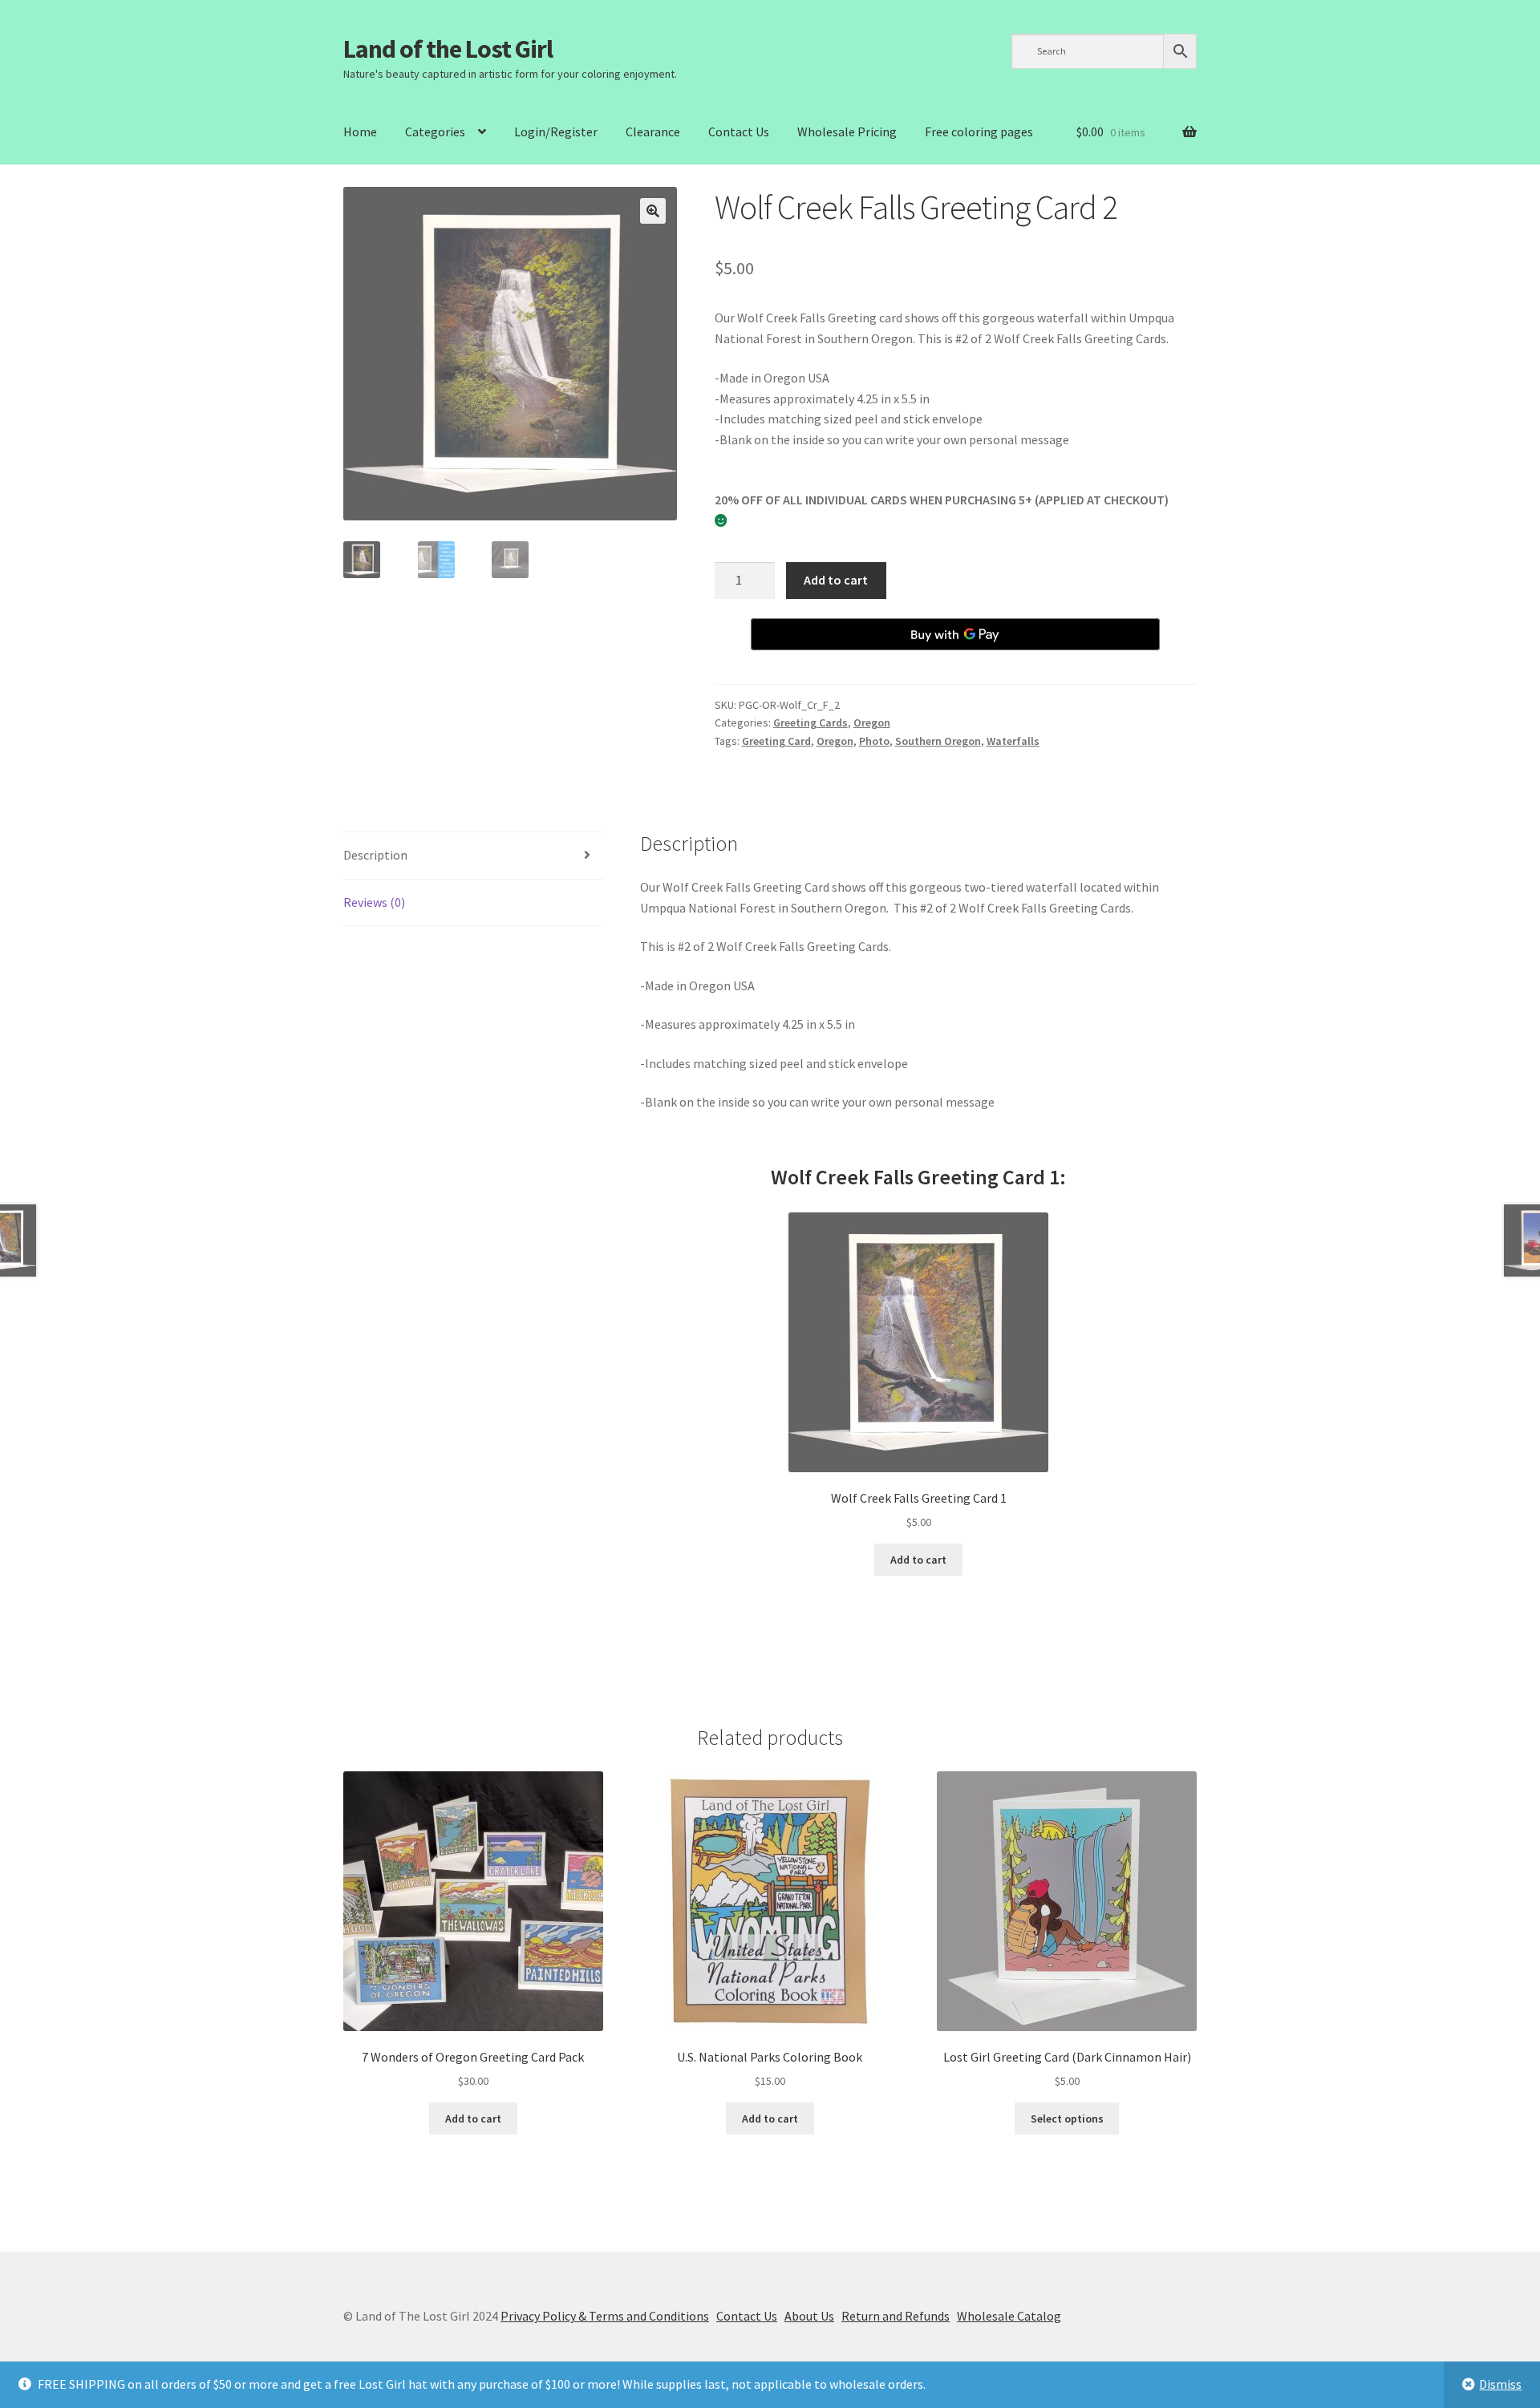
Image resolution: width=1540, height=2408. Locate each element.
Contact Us (739, 132)
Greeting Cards (811, 722)
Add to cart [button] (918, 1560)
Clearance (653, 132)
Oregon (872, 722)
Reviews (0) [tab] (374, 902)
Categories (435, 132)
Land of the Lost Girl (448, 49)
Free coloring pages (979, 132)
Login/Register (556, 132)
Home (360, 132)
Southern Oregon (938, 741)
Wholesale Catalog (1009, 2316)
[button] (653, 211)
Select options (1067, 2119)
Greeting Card (776, 741)
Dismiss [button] (1500, 2384)
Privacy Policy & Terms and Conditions (605, 2316)
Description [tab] (375, 855)
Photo (874, 741)
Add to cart (836, 580)
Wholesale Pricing (847, 132)
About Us (809, 2316)
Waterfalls (1013, 741)
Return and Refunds (896, 2316)
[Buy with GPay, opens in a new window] (955, 634)
